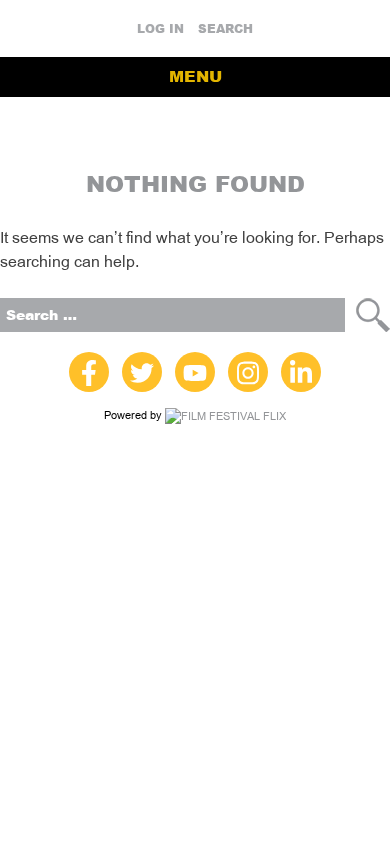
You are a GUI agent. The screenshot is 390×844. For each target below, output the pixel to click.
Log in (160, 29)
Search (225, 29)
